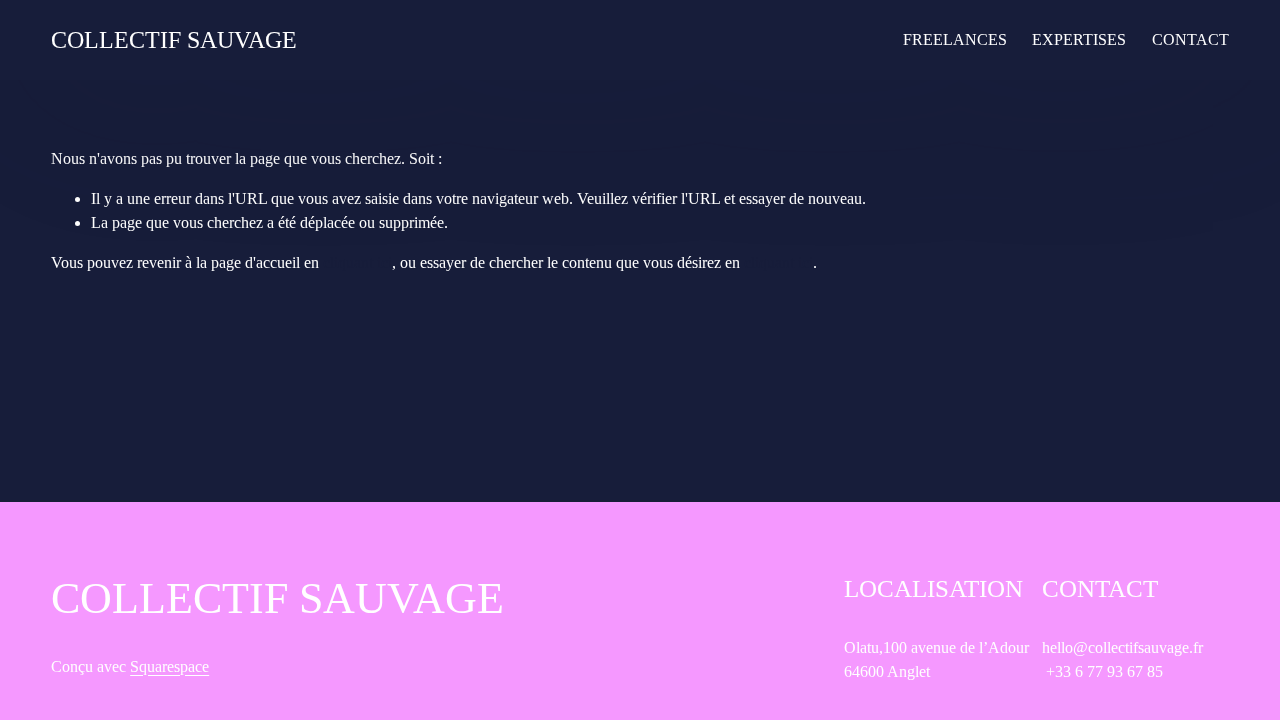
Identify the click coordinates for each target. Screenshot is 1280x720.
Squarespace (169, 666)
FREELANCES (955, 39)
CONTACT (1190, 39)
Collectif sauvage (174, 40)
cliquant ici (357, 262)
